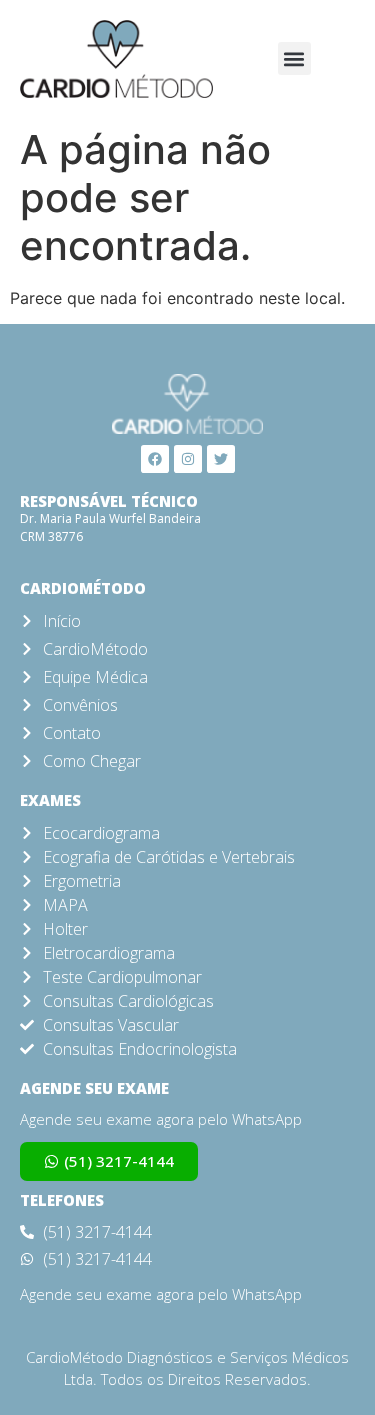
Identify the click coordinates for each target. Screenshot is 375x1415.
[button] (294, 58)
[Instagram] (188, 459)
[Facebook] (155, 459)
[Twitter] (221, 459)
